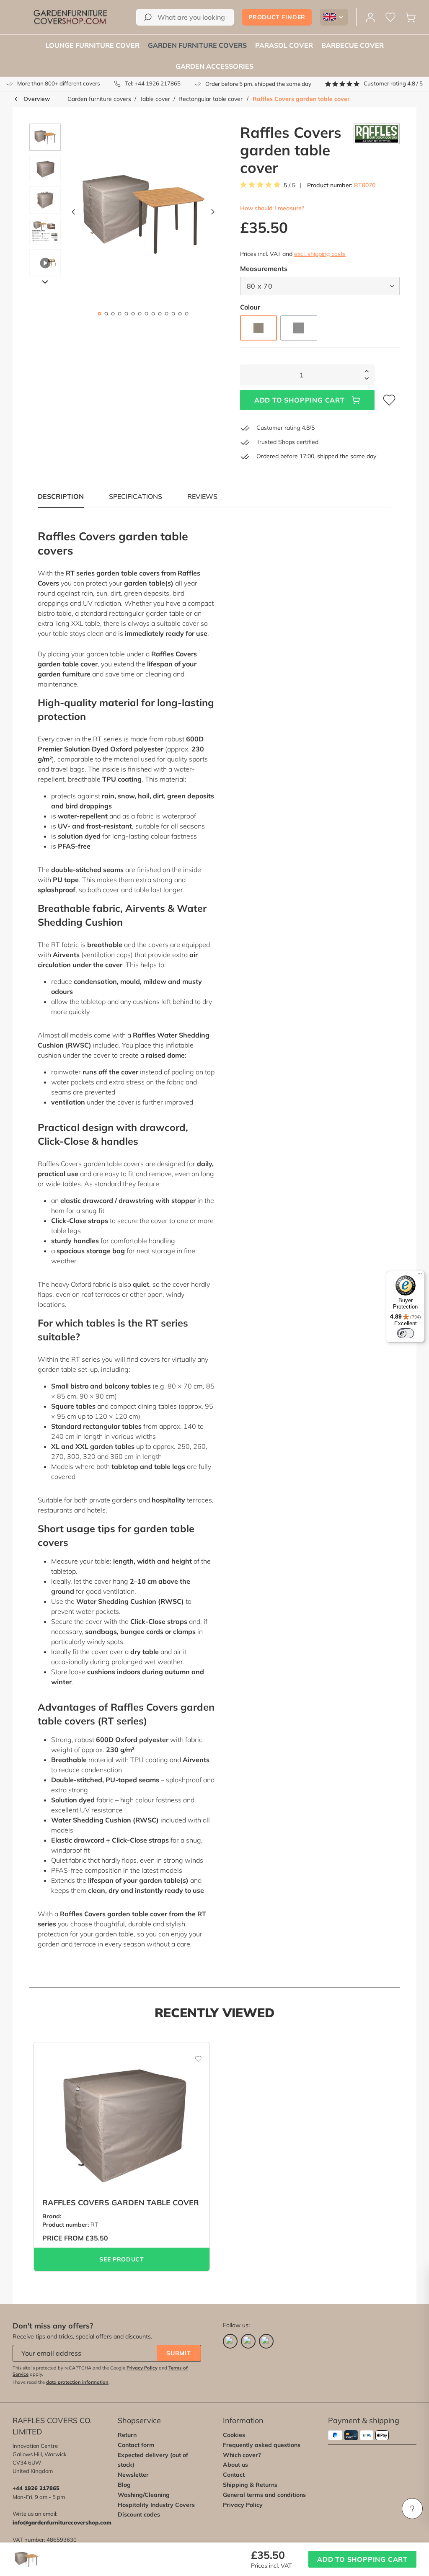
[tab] (136, 496)
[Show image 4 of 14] (119, 314)
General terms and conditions (264, 2495)
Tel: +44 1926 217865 (153, 83)
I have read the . (61, 2382)
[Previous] (73, 214)
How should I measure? (272, 208)
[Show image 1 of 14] (99, 314)
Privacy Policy (142, 2368)
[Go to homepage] (70, 17)
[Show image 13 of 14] (180, 314)
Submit (178, 2353)
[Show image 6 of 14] (133, 314)
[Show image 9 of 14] (153, 314)
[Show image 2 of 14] (106, 314)
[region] (119, 214)
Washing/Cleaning (144, 2495)
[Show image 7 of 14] (140, 314)
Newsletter (133, 2475)
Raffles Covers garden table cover (301, 99)
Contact (234, 2475)
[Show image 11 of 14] (166, 314)
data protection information (77, 2382)
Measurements (264, 268)
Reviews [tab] (202, 496)
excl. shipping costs (320, 254)
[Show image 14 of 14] (186, 314)
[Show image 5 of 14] (126, 314)
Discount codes (139, 2514)
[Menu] (420, 1276)
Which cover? (242, 2455)
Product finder (277, 17)
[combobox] (185, 17)
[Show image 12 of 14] (173, 314)
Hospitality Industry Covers (156, 2505)
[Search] (148, 17)
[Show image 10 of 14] (160, 314)
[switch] (406, 1333)
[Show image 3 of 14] (113, 314)
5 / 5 (289, 185)
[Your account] (370, 17)
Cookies (234, 2435)
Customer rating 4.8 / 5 (393, 83)
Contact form (136, 2445)
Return (127, 2435)
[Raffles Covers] (377, 150)
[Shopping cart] (411, 17)
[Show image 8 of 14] (146, 314)
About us (235, 2465)
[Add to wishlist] (193, 2055)
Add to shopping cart (300, 400)
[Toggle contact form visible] (412, 2509)
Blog (124, 2485)
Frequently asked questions (262, 2445)
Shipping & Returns (250, 2485)
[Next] (213, 214)
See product (122, 2259)
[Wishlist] (390, 17)
